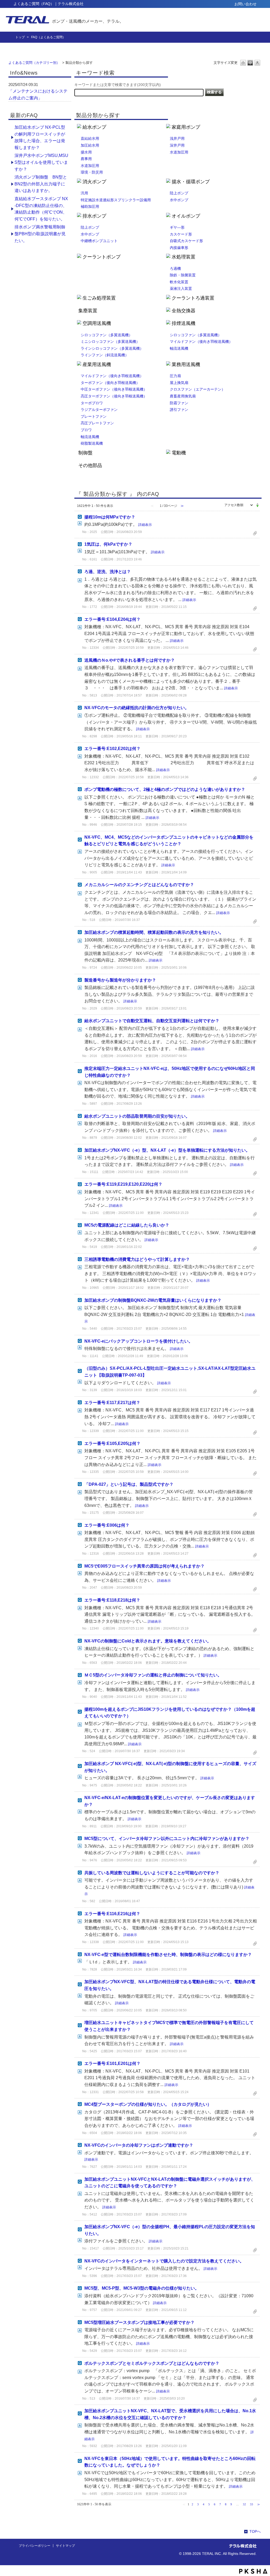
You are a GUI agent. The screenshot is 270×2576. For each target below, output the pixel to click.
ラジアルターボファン (99, 410)
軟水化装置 (179, 282)
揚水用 (86, 152)
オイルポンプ (186, 216)
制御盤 (85, 453)
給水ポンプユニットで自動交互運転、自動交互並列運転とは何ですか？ (152, 1021)
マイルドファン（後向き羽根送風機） (201, 342)
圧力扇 (175, 376)
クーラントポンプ (102, 257)
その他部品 (90, 465)
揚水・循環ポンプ (191, 182)
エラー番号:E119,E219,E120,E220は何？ (123, 1184)
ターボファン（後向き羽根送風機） (110, 383)
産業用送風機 (97, 364)
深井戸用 (177, 145)
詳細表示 (145, 525)
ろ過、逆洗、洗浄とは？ (108, 572)
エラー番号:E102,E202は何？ (112, 749)
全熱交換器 (184, 311)
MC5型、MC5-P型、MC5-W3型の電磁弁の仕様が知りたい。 (142, 2288)
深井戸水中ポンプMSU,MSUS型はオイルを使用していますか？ (41, 162)
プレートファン (94, 416)
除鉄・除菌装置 (183, 275)
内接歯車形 (179, 248)
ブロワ (86, 430)
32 (244, 2504)
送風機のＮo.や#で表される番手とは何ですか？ (130, 660)
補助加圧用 (90, 206)
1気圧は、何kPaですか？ (108, 544)
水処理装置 (184, 257)
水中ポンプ (179, 200)
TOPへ (255, 2531)
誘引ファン (179, 410)
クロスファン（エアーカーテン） (197, 389)
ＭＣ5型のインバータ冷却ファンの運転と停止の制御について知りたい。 (153, 1675)
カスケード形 (181, 234)
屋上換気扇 (179, 383)
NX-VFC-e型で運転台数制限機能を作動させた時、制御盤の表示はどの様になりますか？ (168, 1955)
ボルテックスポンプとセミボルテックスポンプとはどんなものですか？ (152, 2363)
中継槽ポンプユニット (99, 241)
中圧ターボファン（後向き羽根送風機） (114, 389)
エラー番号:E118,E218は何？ (112, 1600)
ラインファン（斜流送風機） (105, 355)
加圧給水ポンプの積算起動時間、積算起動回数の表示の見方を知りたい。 (154, 932)
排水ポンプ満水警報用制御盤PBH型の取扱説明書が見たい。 (40, 234)
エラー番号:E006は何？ (107, 1525)
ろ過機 (175, 268)
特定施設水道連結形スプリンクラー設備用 (116, 200)
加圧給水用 (90, 145)
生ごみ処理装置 (99, 298)
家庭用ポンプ (186, 127)
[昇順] (257, 504)
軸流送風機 (179, 348)
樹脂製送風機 (92, 443)
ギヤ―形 (177, 227)
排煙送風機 (184, 323)
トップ (20, 37)
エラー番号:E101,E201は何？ (112, 2063)
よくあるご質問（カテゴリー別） (34, 63)
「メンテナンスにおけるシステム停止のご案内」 (38, 95)
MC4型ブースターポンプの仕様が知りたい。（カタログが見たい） (148, 2104)
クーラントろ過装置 (193, 298)
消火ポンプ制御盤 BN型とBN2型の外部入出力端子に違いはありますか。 (41, 184)
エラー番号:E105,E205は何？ (112, 1443)
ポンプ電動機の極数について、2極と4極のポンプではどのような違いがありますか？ (165, 789)
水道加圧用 (90, 166)
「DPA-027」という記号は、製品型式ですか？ (129, 1484)
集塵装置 (88, 311)
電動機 (179, 453)
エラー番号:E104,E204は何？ (112, 619)
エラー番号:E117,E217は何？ (112, 1403)
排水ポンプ (94, 216)
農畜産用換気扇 (183, 396)
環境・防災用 (92, 172)
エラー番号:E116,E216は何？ (112, 1914)
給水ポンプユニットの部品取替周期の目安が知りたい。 (137, 1116)
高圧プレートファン (97, 423)
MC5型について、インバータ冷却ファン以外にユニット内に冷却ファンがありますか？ (167, 1839)
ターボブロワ (92, 403)
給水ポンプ (94, 127)
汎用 (84, 193)
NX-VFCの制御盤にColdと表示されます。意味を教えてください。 (148, 1641)
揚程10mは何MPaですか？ (110, 517)
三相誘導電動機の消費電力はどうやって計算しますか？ (137, 1259)
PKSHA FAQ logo (253, 2571)
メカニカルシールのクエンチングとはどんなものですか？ (139, 885)
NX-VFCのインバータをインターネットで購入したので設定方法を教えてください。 (164, 2261)
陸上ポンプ (179, 193)
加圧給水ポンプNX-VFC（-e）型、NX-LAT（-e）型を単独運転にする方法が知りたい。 (167, 1150)
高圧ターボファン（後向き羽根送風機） (114, 396)
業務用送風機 (186, 364)
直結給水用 (90, 138)
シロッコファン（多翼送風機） (107, 335)
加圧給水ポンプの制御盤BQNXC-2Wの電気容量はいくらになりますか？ (153, 1300)
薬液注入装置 (181, 289)
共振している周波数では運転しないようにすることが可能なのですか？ (152, 1873)
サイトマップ (65, 2546)
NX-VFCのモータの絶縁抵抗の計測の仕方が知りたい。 (137, 708)
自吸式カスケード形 (186, 241)
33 (252, 2504)
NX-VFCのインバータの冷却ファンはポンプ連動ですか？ (139, 2145)
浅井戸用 (177, 138)
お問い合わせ (245, 4)
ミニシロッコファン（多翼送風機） (110, 342)
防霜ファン (179, 403)
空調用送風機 (97, 323)
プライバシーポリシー (35, 2546)
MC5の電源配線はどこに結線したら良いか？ (127, 1225)
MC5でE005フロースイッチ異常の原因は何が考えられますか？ (144, 1566)
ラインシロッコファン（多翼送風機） (112, 348)
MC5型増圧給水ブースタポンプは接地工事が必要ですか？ (139, 2322)
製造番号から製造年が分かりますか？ (120, 980)
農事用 (86, 159)
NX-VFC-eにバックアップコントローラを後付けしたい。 (139, 1341)
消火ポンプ (94, 182)
